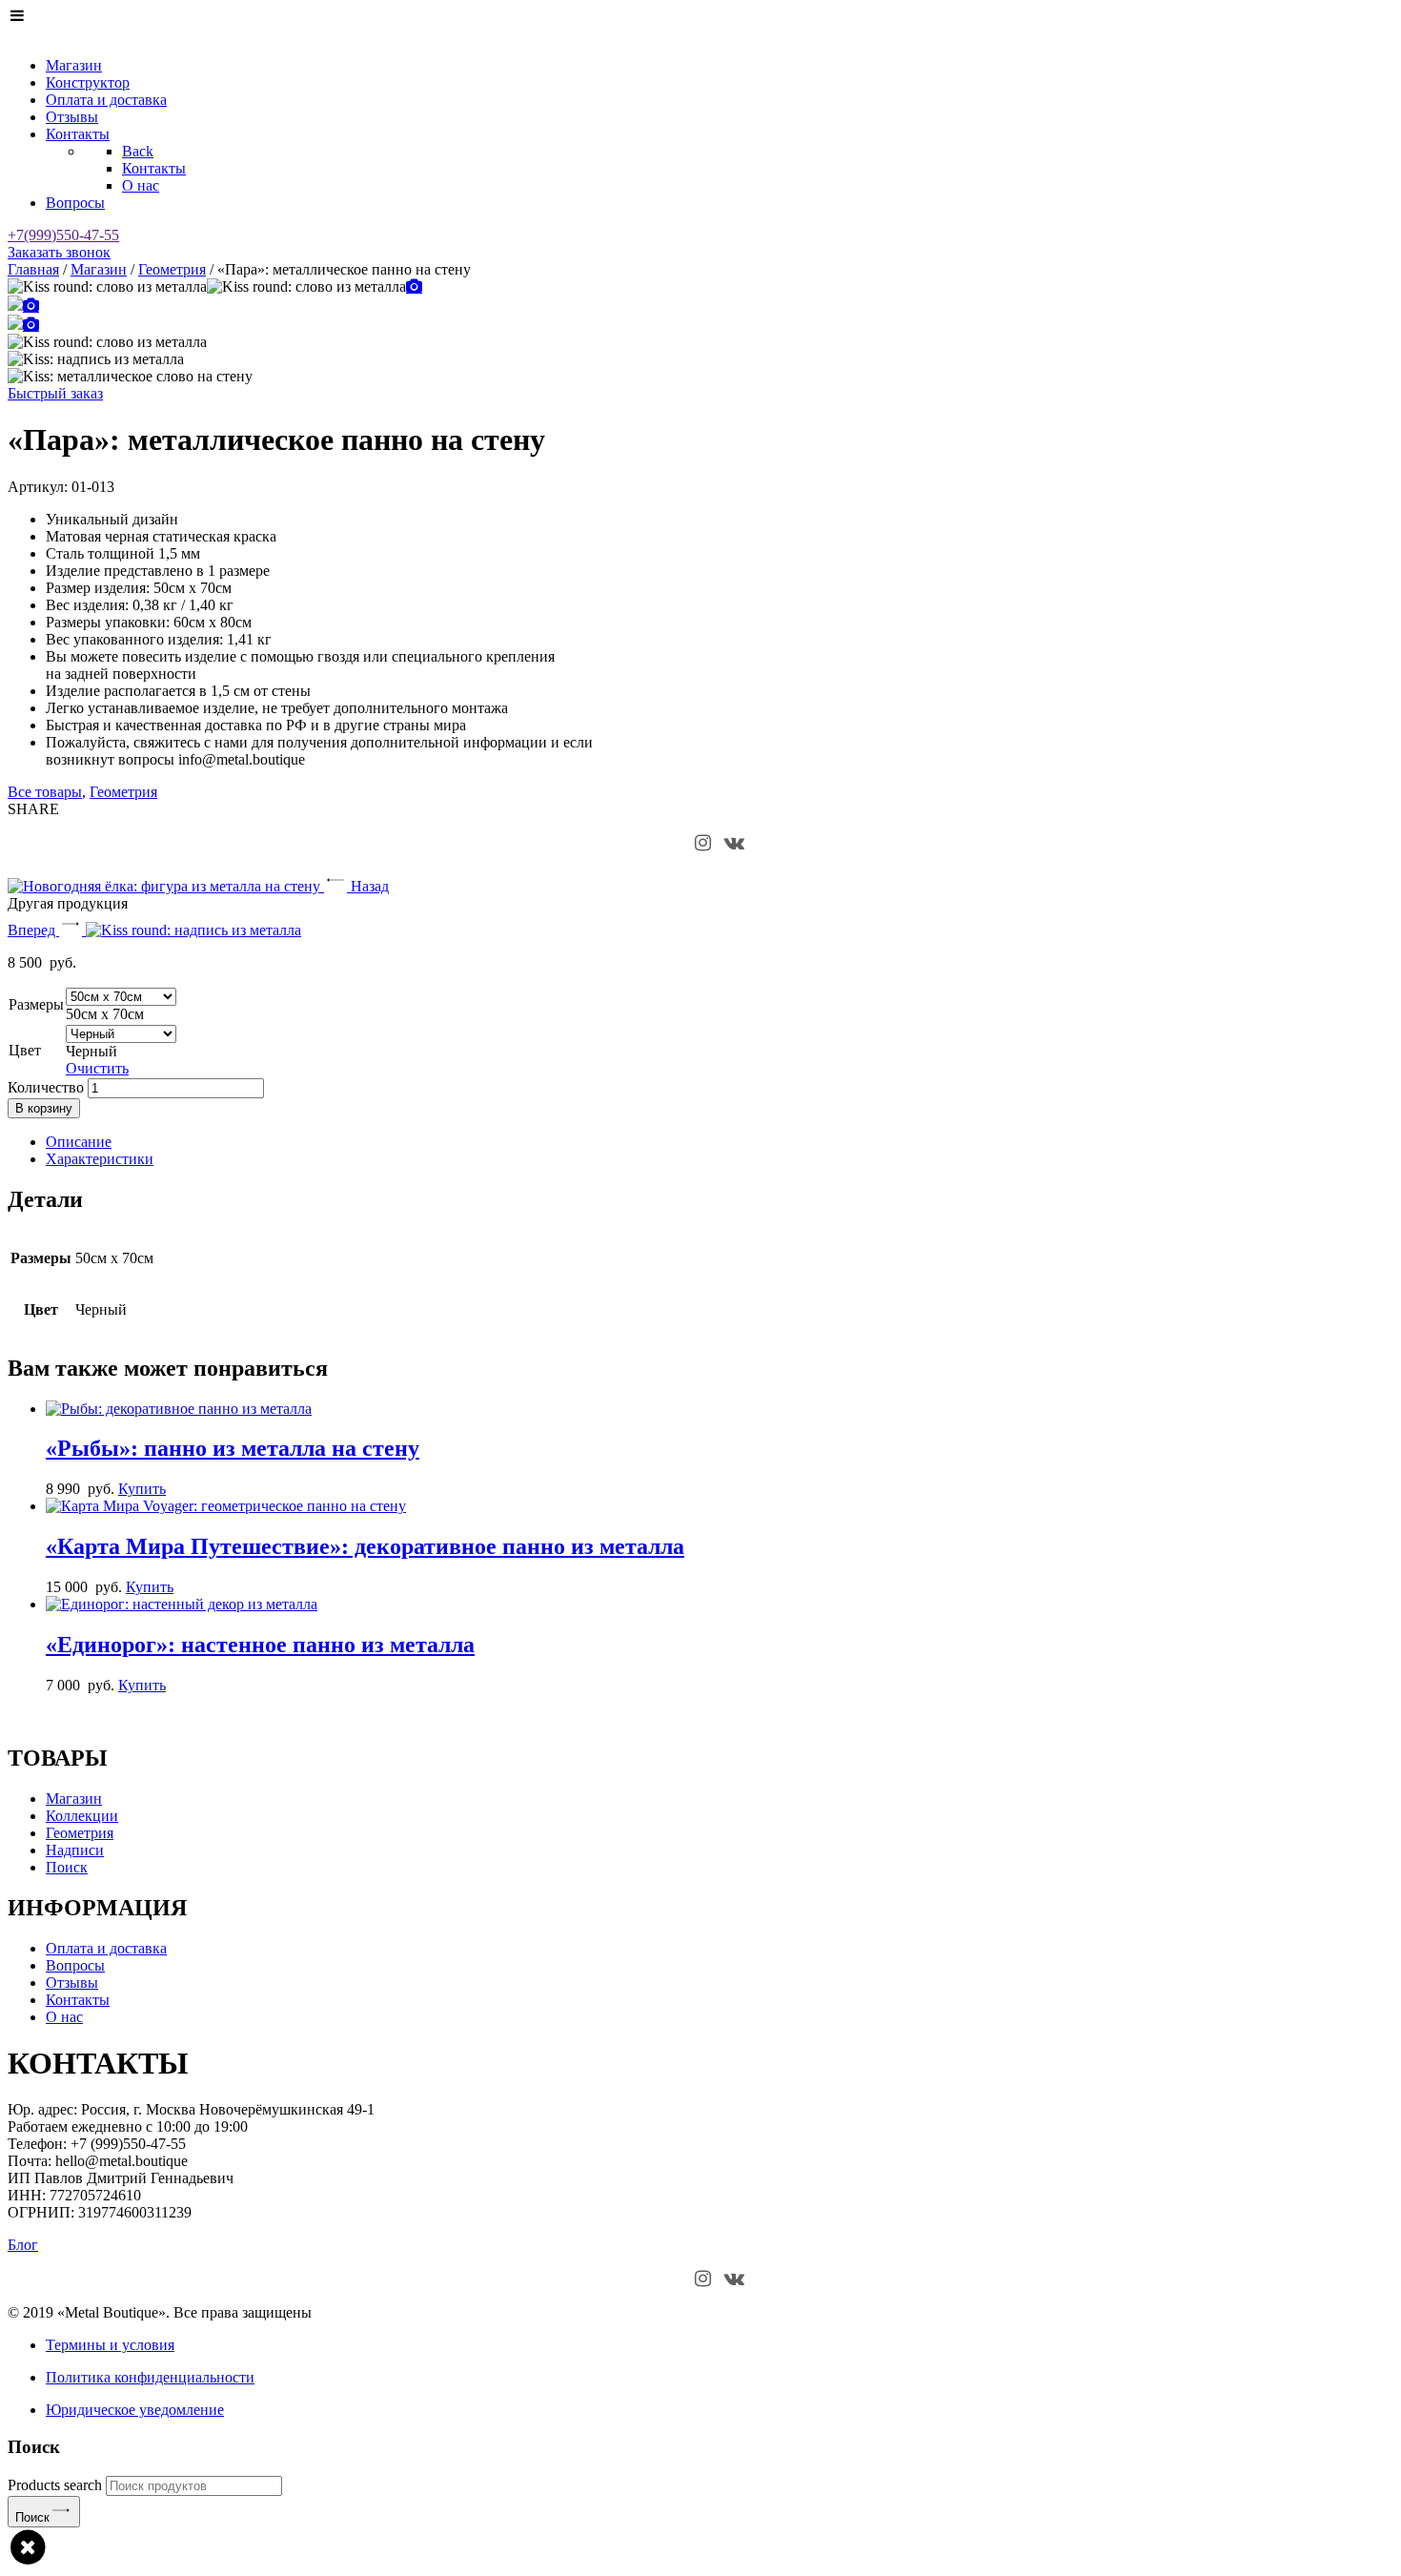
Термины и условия (110, 2345)
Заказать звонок (59, 252)
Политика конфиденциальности (150, 2377)
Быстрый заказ (55, 393)
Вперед (33, 930)
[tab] (720, 1142)
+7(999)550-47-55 (63, 235)
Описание (79, 1142)
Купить (142, 1489)
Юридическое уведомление (135, 2410)
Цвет (25, 1050)
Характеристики (100, 1159)
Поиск (32, 2517)
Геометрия (172, 269)
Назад (368, 886)
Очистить (97, 1068)
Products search (55, 2485)
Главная (33, 269)
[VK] (734, 844)
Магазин (99, 269)
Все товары (45, 792)
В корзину (44, 1108)
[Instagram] (703, 844)
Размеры (36, 1004)
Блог (23, 2245)
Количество (46, 1087)
